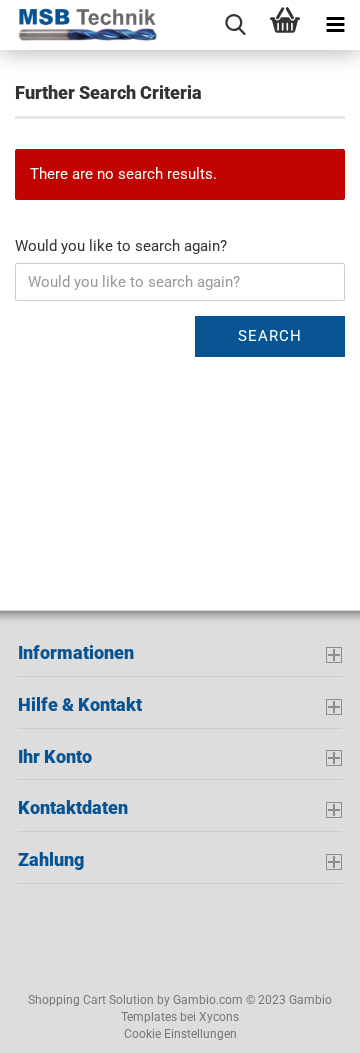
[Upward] (55, 1023)
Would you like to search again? (121, 246)
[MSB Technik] (80, 25)
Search (270, 336)
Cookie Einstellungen (180, 1034)
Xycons (219, 1017)
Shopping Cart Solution (91, 1000)
